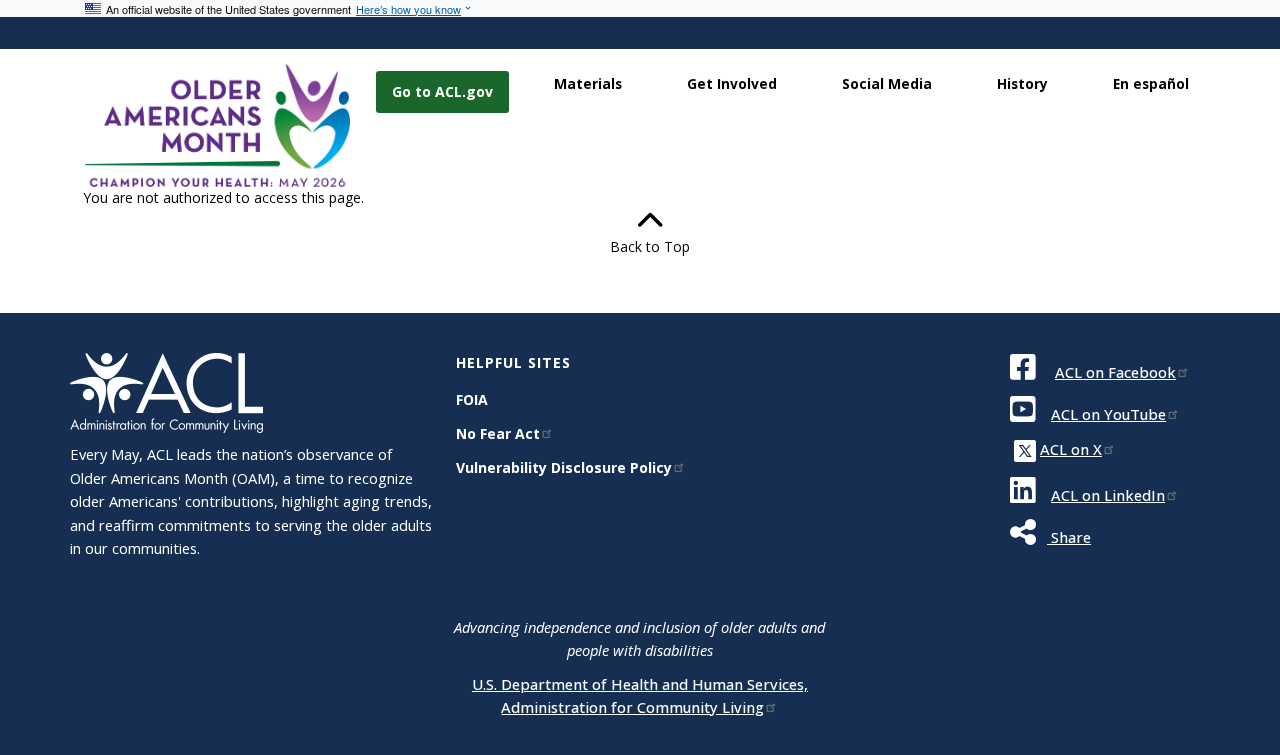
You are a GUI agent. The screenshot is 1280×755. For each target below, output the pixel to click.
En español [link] (1151, 83)
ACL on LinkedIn (1108, 495)
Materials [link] (588, 83)
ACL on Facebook (1115, 372)
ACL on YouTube (1108, 414)
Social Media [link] (887, 83)
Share (1069, 537)
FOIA (472, 399)
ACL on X (1071, 449)
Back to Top (640, 246)
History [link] (1022, 83)
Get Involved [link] (732, 83)
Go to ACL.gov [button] (442, 91)
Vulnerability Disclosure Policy (564, 467)
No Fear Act (498, 433)
